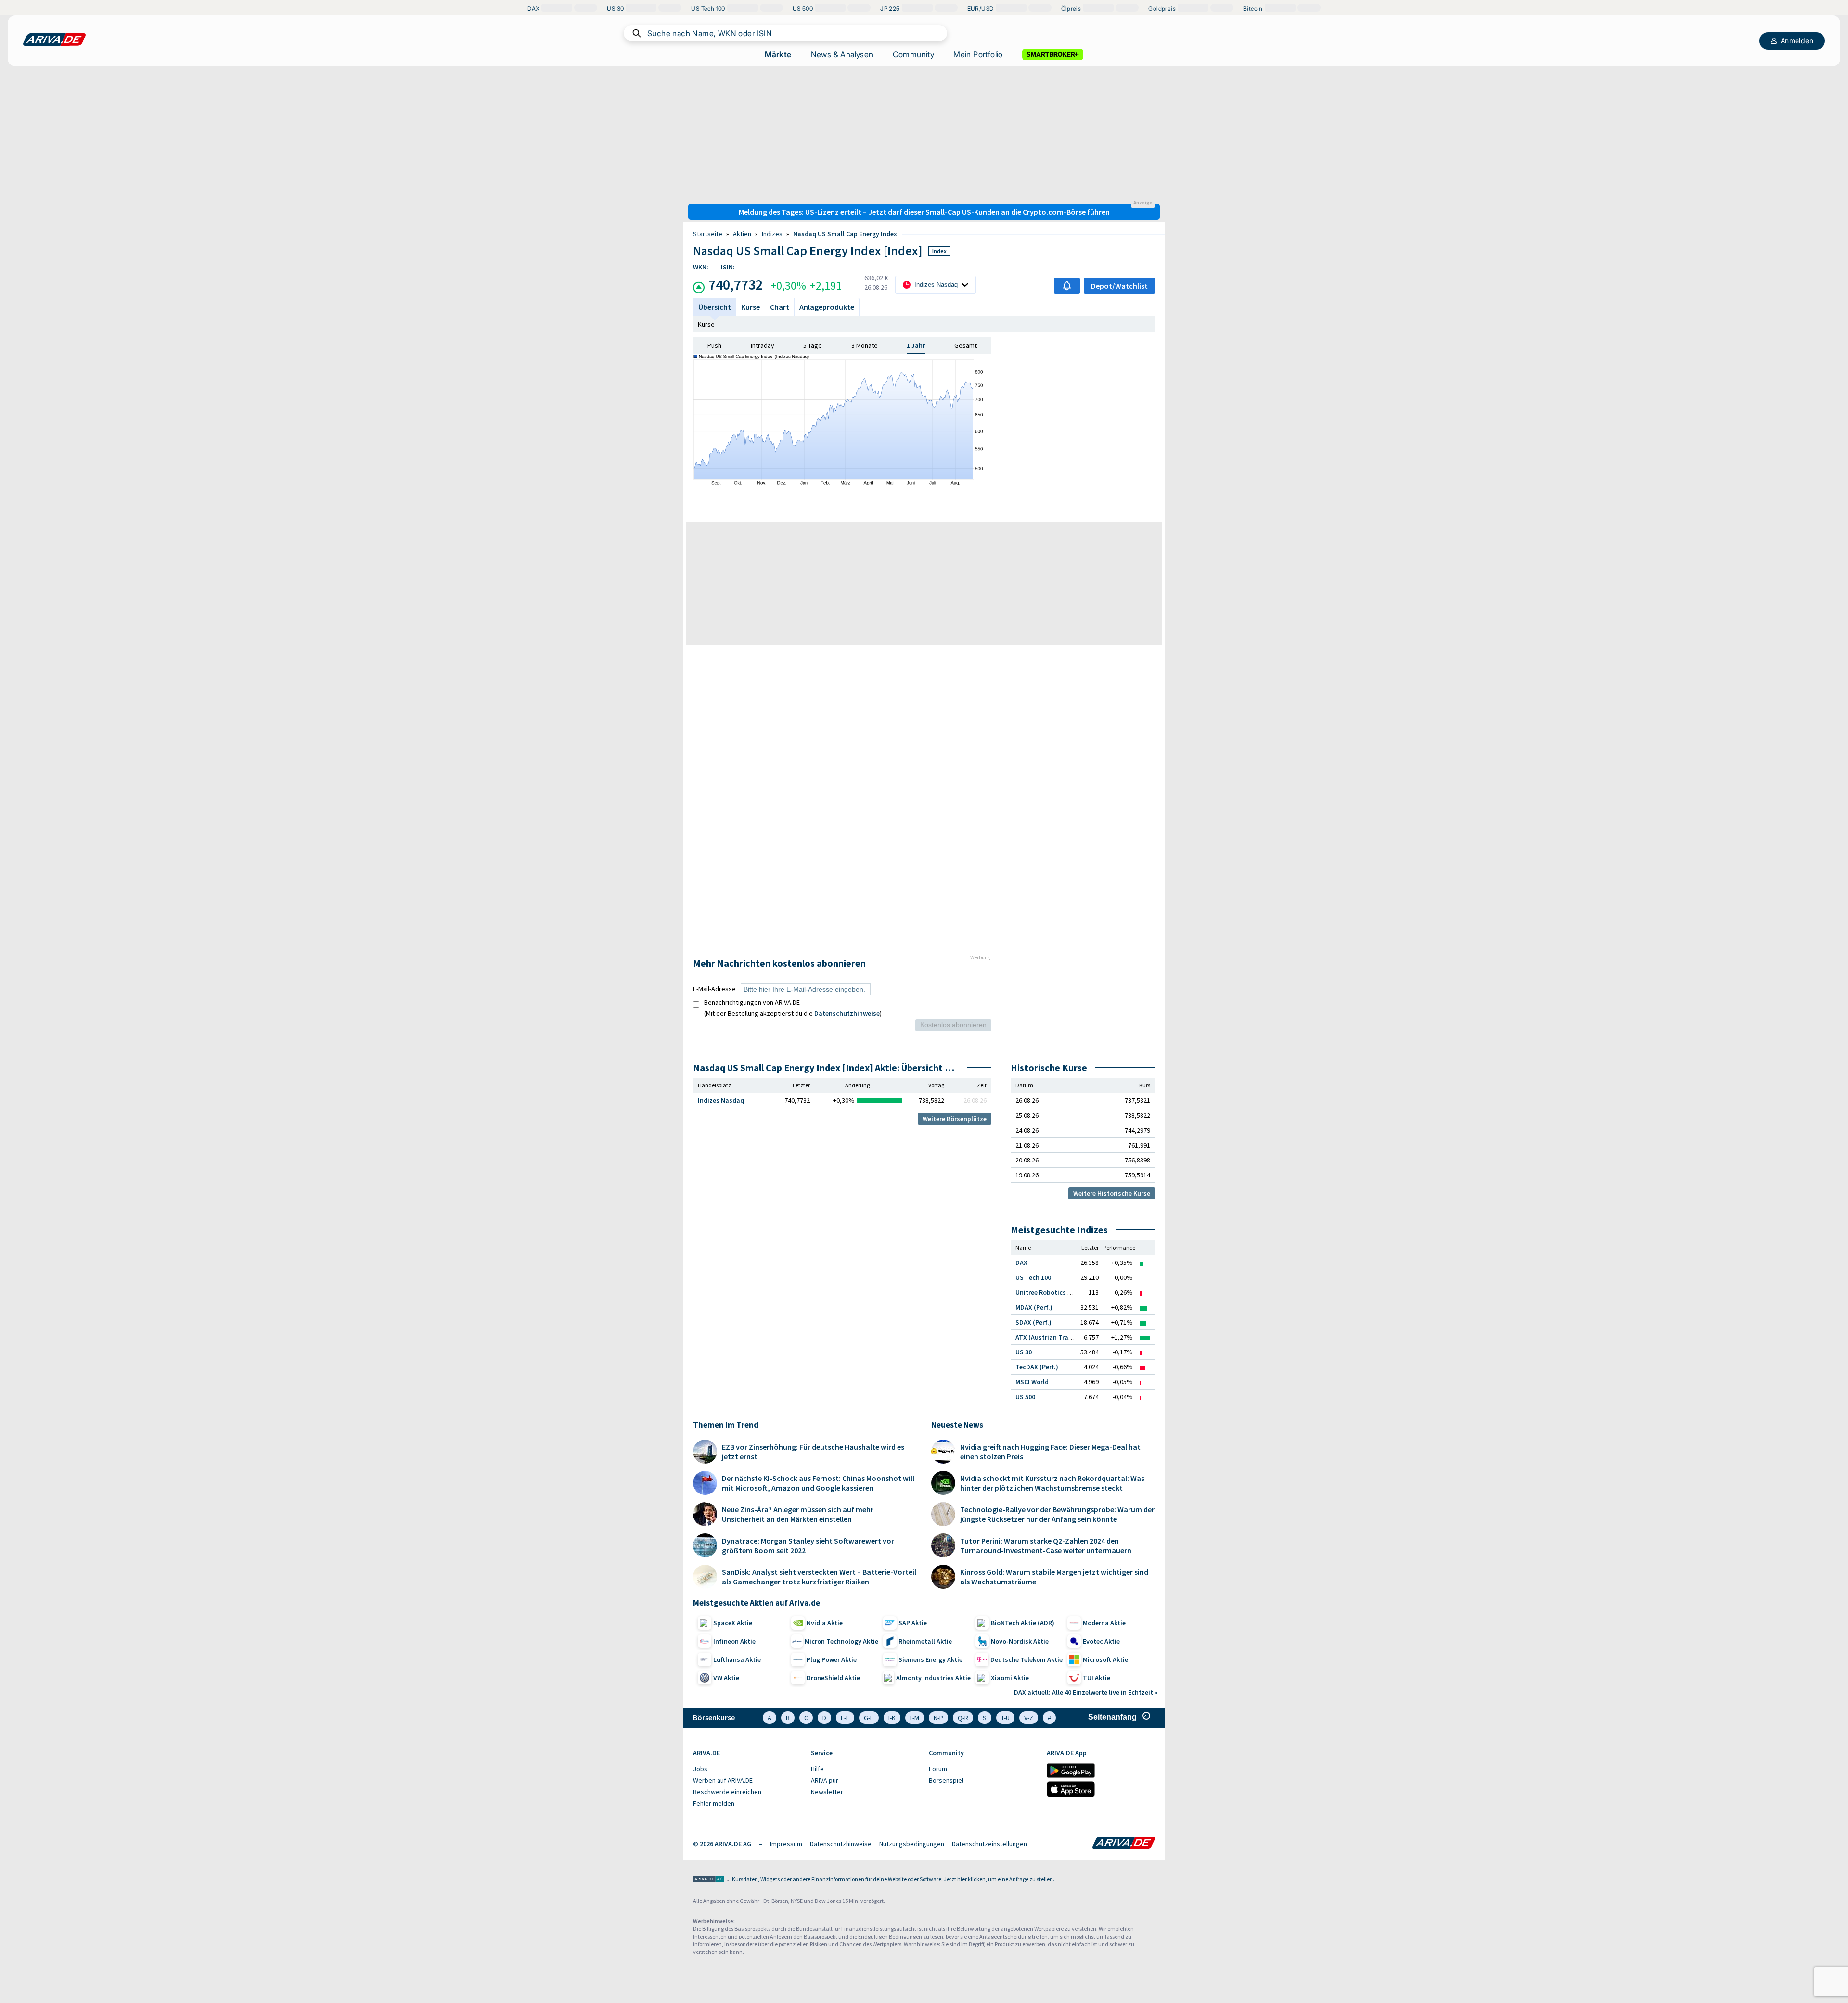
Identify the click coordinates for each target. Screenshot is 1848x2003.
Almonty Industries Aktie (933, 1678)
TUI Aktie (1097, 1678)
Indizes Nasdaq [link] (721, 1100)
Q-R (963, 1718)
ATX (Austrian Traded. (1048, 1337)
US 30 (1024, 1352)
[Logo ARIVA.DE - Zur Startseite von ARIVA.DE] (1124, 1844)
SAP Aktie (913, 1623)
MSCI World (1032, 1382)
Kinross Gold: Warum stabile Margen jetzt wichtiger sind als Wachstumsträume (1054, 1577)
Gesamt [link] (966, 345)
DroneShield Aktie (833, 1678)
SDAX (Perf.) (1033, 1322)
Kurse (706, 324)
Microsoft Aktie (1105, 1659)
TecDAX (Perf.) (1037, 1367)
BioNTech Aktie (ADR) (1023, 1623)
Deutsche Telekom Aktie (1027, 1659)
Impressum (786, 1844)
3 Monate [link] (865, 345)
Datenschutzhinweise (847, 1013)
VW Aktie (726, 1678)
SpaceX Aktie (733, 1623)
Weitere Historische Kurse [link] (1112, 1193)
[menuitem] (747, 1769)
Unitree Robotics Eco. (1048, 1292)
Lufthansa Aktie (737, 1659)
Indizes (772, 234)
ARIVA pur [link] (825, 1780)
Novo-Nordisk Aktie (1020, 1641)
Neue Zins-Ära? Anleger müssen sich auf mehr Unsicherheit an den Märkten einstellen (798, 1514)
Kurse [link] (751, 307)
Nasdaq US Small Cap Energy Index (845, 234)
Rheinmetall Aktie (925, 1641)
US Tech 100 (1033, 1277)
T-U (1005, 1718)
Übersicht (715, 307)
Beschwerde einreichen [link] (727, 1792)
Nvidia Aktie (825, 1623)
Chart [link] (780, 307)
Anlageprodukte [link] (827, 307)
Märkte (778, 54)
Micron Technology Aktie (841, 1641)
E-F (845, 1718)
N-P (938, 1718)
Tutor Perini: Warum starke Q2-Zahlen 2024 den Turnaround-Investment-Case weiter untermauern (1046, 1545)
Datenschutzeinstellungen (989, 1844)
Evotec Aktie (1101, 1641)
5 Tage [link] (813, 345)
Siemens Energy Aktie (930, 1659)
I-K (892, 1718)
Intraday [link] (763, 345)
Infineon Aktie (734, 1641)
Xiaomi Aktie (1010, 1678)
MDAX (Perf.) (1034, 1307)
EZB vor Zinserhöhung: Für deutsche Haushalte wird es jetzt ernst (813, 1452)
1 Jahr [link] (916, 345)
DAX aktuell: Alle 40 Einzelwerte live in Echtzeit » (1086, 1692)
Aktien (742, 234)
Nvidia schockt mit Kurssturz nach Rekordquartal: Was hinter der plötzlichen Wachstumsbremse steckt (1052, 1483)
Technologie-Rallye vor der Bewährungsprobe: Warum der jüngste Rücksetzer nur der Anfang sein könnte (1057, 1514)
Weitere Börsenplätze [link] (955, 1119)
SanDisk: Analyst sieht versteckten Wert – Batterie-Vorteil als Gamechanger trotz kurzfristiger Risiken (819, 1577)
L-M (915, 1718)
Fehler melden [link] (714, 1803)
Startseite (708, 234)
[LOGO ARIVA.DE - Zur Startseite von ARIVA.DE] (54, 39)
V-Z (1029, 1718)
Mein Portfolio (978, 54)
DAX (1021, 1263)
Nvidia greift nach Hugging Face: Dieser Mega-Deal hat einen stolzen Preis (1050, 1452)
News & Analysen (842, 54)
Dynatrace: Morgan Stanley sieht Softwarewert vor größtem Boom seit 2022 (808, 1545)
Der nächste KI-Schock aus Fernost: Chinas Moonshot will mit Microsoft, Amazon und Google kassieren (818, 1483)
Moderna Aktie (1104, 1623)
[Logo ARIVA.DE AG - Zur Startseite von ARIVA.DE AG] (709, 1880)
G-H (869, 1718)
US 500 (1025, 1397)
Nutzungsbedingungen (912, 1844)
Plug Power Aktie (832, 1659)
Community (914, 54)
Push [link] (714, 345)
